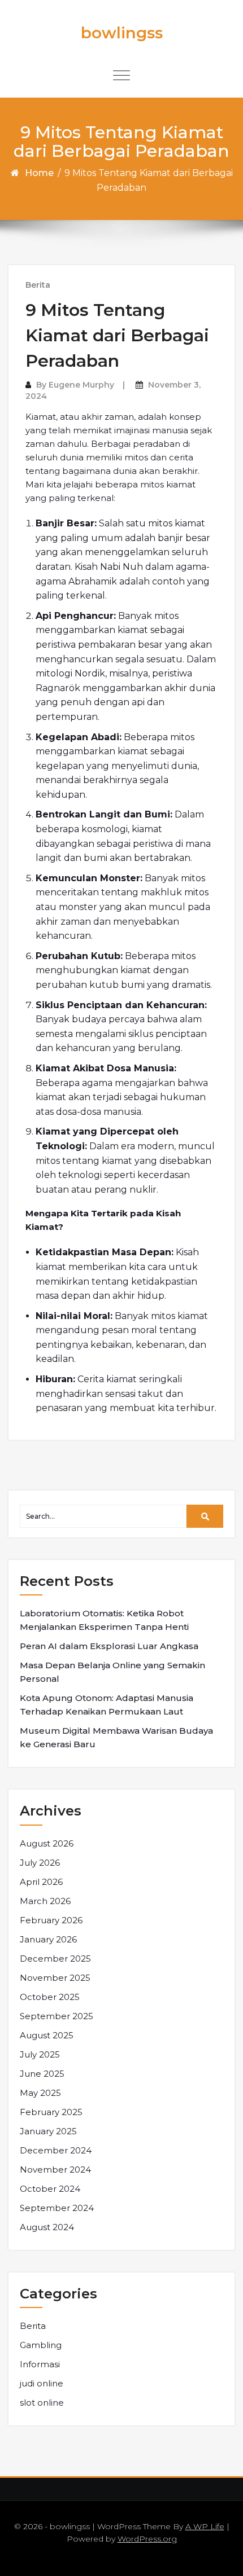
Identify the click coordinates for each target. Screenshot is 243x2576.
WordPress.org (147, 2539)
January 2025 (48, 2131)
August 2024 (47, 2227)
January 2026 (48, 1939)
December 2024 (56, 2150)
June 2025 (42, 2074)
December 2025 (55, 1959)
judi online (42, 2383)
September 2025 (57, 2016)
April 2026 (41, 1882)
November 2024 (55, 2170)
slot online (42, 2403)
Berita (38, 285)
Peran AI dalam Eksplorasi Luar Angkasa (109, 1646)
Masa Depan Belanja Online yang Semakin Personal (112, 1672)
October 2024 (50, 2189)
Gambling (41, 2345)
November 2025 (55, 1978)
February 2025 (51, 2112)
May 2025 (40, 2093)
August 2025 (47, 2035)
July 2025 (40, 2054)
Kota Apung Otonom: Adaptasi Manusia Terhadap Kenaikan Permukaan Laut (107, 1705)
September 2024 (57, 2208)
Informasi (40, 2364)
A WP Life (205, 2526)
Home (39, 173)
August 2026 (47, 1843)
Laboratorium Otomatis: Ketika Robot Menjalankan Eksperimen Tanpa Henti (104, 1620)
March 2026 (45, 1901)
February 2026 (51, 1920)
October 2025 (50, 1997)
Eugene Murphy (81, 385)
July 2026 (40, 1863)
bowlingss (122, 33)
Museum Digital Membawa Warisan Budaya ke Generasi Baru (116, 1737)
